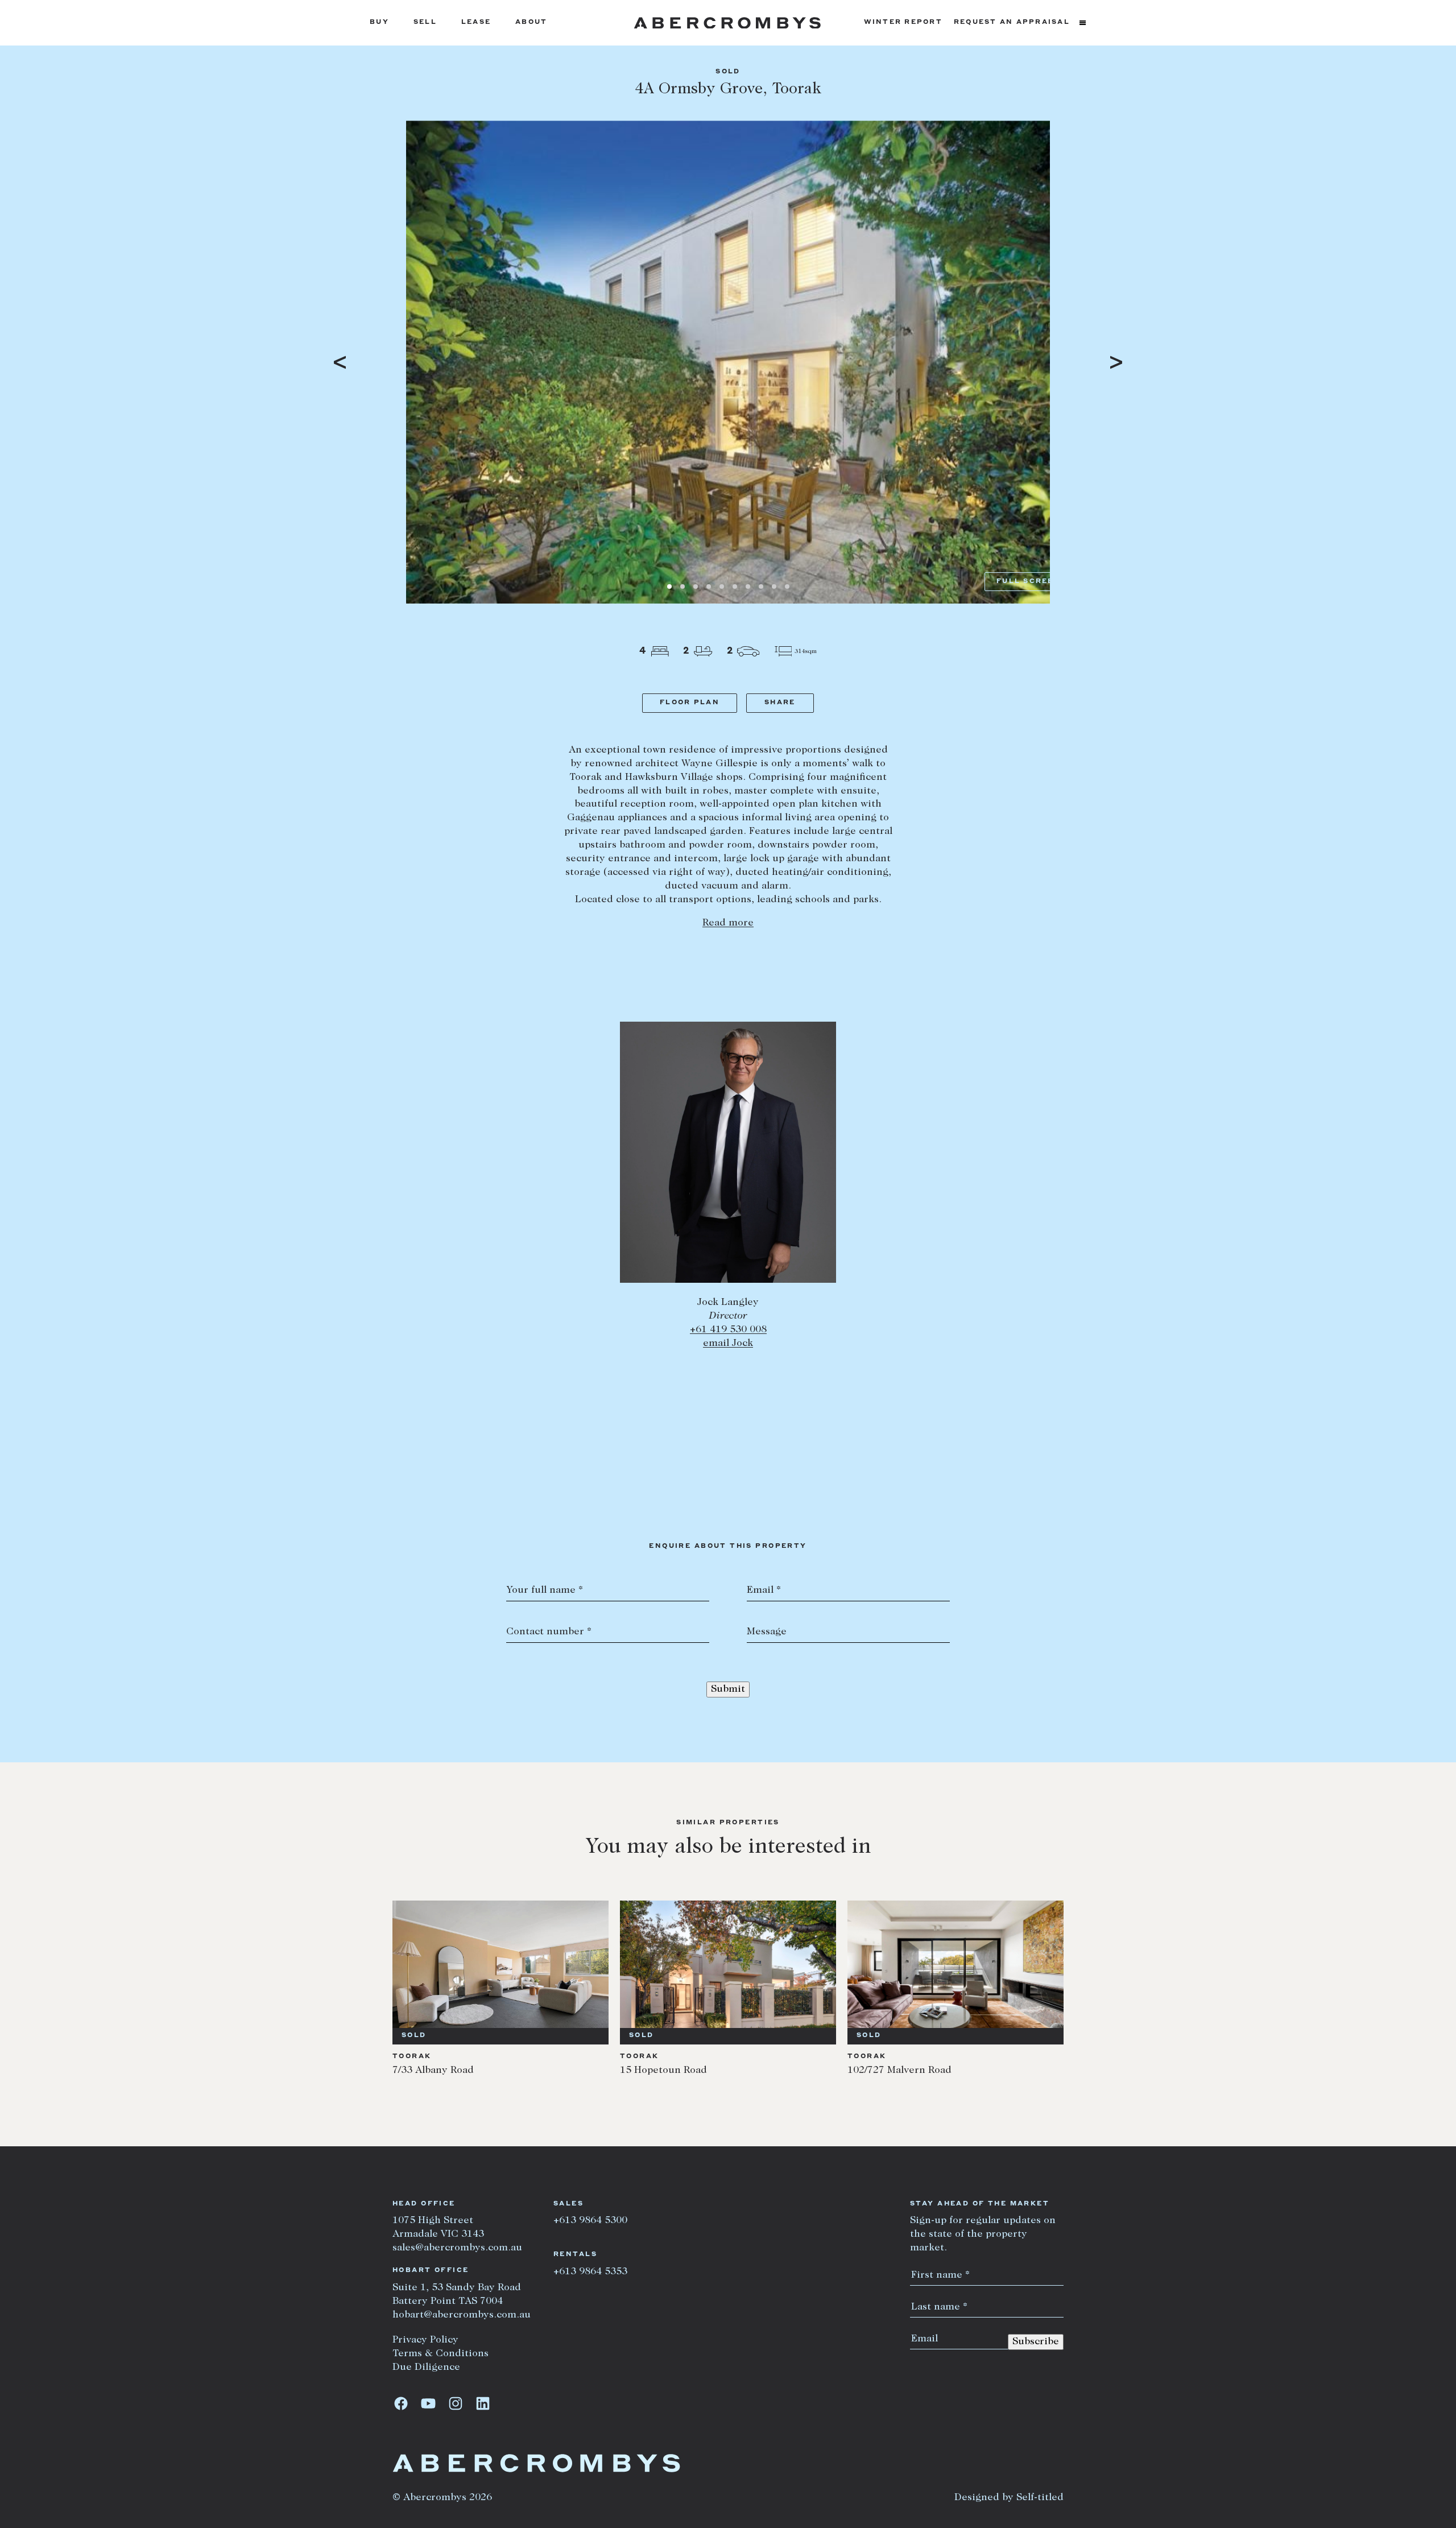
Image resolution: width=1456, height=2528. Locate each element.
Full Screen (1029, 582)
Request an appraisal (1012, 22)
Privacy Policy (425, 2340)
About (531, 22)
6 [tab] (735, 586)
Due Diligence (426, 2368)
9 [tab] (774, 586)
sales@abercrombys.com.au (457, 2248)
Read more (728, 923)
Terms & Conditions (440, 2354)
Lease (476, 22)
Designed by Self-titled (1009, 2498)
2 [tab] (682, 586)
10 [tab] (787, 586)
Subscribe (1036, 2342)
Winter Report (903, 22)
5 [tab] (722, 586)
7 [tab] (748, 586)
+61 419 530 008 (728, 1330)
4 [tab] (709, 586)
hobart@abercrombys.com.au (462, 2315)
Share (780, 703)
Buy (379, 22)
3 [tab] (696, 586)
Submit (728, 1690)
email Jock (728, 1344)
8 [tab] (761, 586)
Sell (425, 22)
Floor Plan (690, 703)
